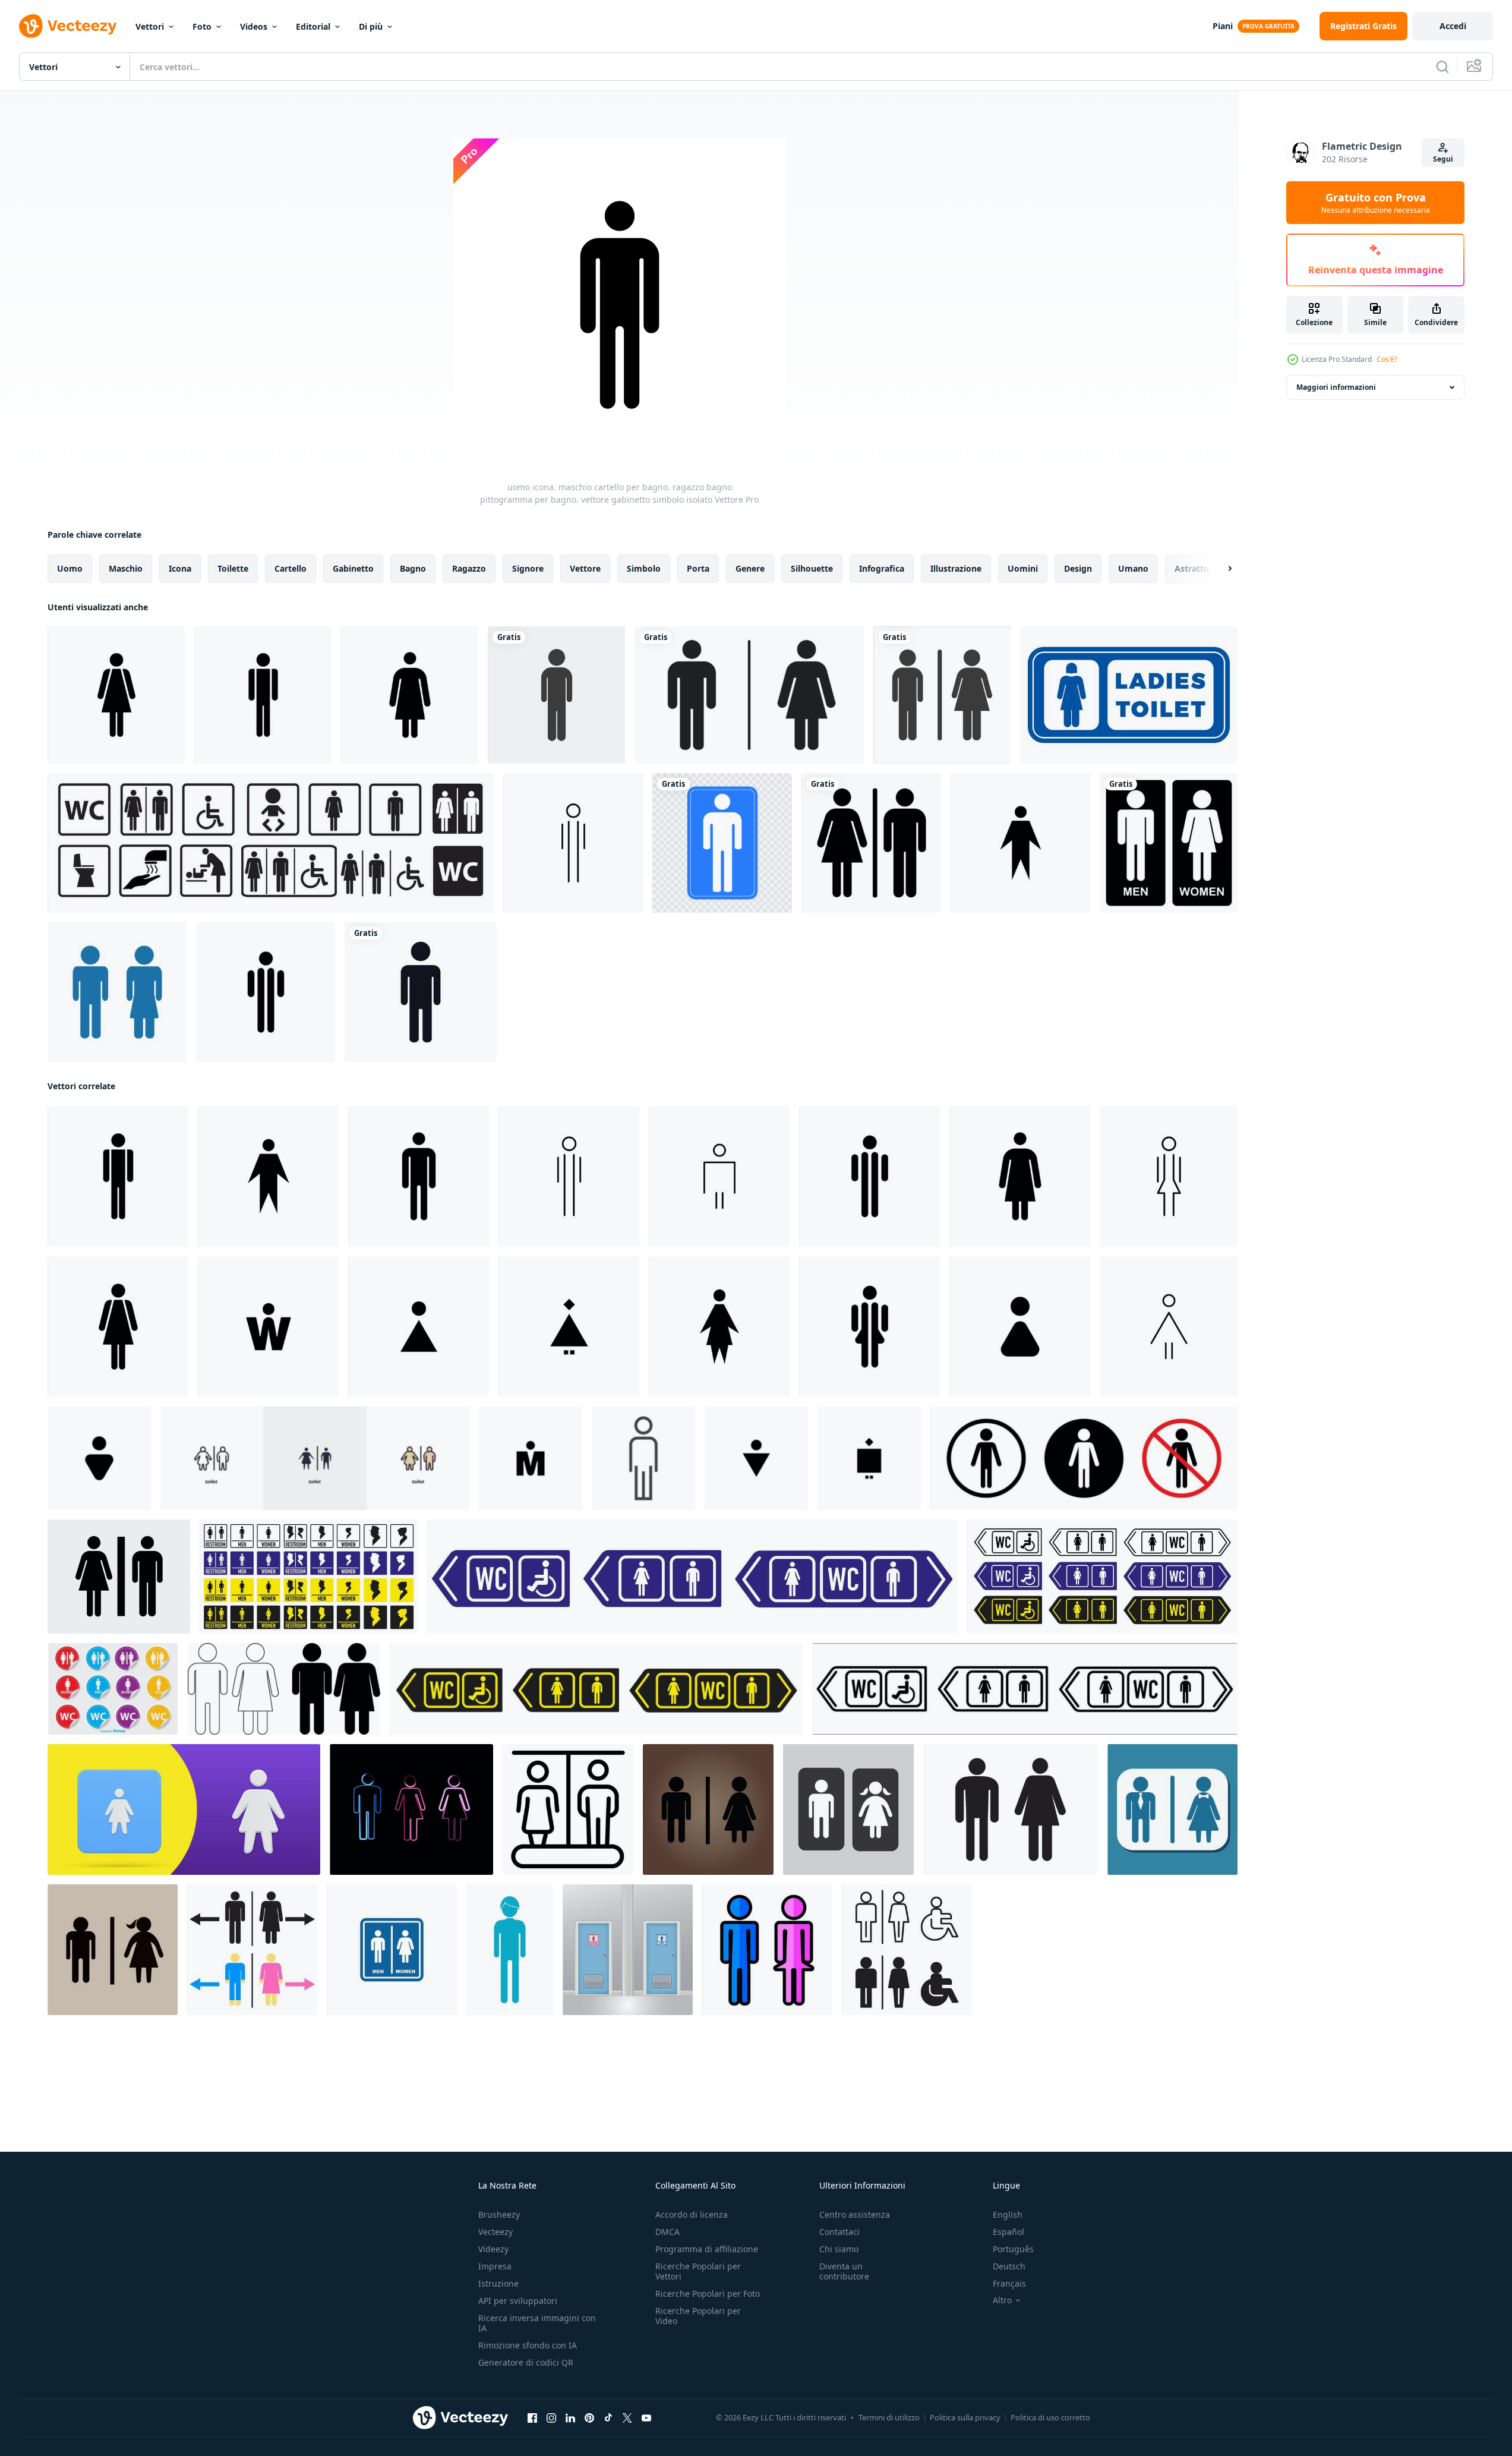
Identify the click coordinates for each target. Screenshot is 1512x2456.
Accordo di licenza (692, 2214)
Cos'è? (1387, 359)
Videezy (493, 2249)
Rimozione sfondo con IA (528, 2345)
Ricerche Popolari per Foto (708, 2293)
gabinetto (353, 568)
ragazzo (469, 568)
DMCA (667, 2232)
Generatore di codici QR (526, 2362)
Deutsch (1009, 2266)
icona (180, 568)
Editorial (313, 26)
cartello (291, 568)
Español (1008, 2232)
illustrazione (956, 568)
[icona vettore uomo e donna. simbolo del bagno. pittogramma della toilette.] (942, 695)
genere (750, 568)
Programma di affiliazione (707, 2249)
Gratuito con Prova (1376, 203)
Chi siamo (839, 2249)
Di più (371, 26)
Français (1009, 2283)
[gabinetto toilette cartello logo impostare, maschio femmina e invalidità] (907, 1950)
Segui (1443, 159)
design (1078, 568)
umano (1133, 568)
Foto (202, 26)
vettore (585, 568)
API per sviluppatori (518, 2301)
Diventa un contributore (844, 2271)
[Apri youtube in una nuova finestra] (646, 2418)
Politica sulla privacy (965, 2417)
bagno (413, 568)
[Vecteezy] (68, 26)
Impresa (495, 2266)
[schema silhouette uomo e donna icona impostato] (284, 1689)
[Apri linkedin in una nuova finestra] (570, 2418)
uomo (70, 568)
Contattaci (839, 2232)
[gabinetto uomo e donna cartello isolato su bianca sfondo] (871, 843)
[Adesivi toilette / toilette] (113, 1689)
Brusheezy (499, 2214)
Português (1013, 2249)
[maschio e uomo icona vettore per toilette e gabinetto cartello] (510, 1950)
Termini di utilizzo (889, 2417)
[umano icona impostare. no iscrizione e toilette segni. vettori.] (1084, 1458)
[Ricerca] (1442, 67)
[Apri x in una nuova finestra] (627, 2418)
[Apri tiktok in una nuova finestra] (608, 2418)
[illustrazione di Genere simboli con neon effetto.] (411, 1809)
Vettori (150, 26)
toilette (233, 568)
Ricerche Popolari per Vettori (698, 2271)
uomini (1023, 568)
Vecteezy (495, 2232)
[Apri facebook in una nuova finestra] (532, 2418)
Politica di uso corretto (1050, 2417)
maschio (126, 568)
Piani (1223, 26)
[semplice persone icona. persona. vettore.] (643, 1458)
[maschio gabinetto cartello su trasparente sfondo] (722, 843)
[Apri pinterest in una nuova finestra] (589, 2418)
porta (698, 568)
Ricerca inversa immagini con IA (537, 2323)
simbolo (644, 568)
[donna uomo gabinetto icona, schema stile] (568, 1809)
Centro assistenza (855, 2214)
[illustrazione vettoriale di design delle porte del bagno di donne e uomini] (628, 1950)
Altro (1002, 2300)
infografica (882, 568)
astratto (1192, 568)
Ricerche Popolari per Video (698, 2316)
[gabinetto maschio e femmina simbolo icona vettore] (392, 1950)
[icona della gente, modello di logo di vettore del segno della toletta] (421, 992)
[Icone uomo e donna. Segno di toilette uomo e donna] (117, 992)
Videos (254, 26)
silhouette (812, 568)
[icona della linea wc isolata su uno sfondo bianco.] (767, 1950)
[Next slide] (1220, 569)
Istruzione (498, 2283)
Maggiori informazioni (1336, 387)
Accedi (1453, 26)
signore (528, 568)
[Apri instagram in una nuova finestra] (551, 2418)
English (1008, 2214)
